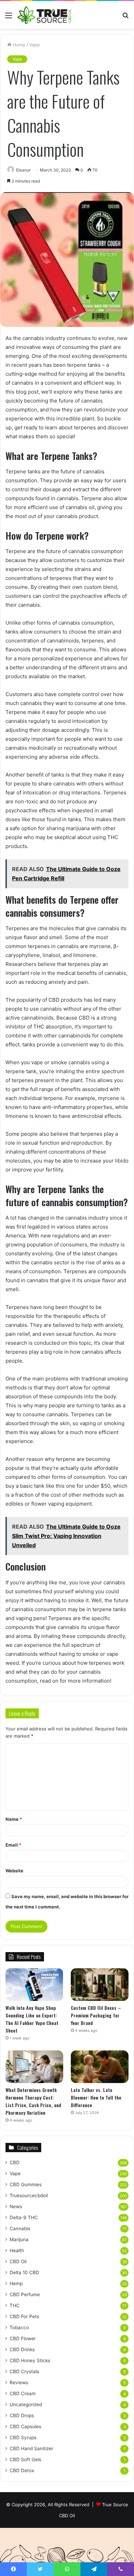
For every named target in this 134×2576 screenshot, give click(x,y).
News (16, 2206)
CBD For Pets (24, 2316)
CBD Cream (23, 2393)
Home (18, 45)
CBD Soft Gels (25, 2459)
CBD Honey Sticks (30, 2360)
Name (14, 1819)
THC (15, 2305)
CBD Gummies (26, 2184)
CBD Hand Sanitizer (31, 2448)
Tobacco (19, 2327)
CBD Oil (18, 2261)
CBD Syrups (23, 2437)
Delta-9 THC (24, 2217)
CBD (15, 2162)
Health (17, 2250)
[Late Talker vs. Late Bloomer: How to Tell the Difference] (100, 2067)
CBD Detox (22, 2470)
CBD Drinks (22, 2349)
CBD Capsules (25, 2426)
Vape (35, 45)
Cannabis (20, 2228)
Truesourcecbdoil (29, 2195)
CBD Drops (22, 2415)
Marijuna (19, 2239)
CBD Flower (23, 2338)
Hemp (16, 2283)
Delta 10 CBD (24, 2272)
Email (13, 1845)
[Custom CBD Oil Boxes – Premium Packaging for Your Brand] (100, 1985)
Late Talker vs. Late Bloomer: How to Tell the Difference (96, 2097)
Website (14, 1871)
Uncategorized (26, 2404)
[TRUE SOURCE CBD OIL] (45, 15)
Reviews (19, 2382)
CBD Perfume (25, 2294)
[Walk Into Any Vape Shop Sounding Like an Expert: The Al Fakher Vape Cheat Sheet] (34, 1985)
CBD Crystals (24, 2371)
